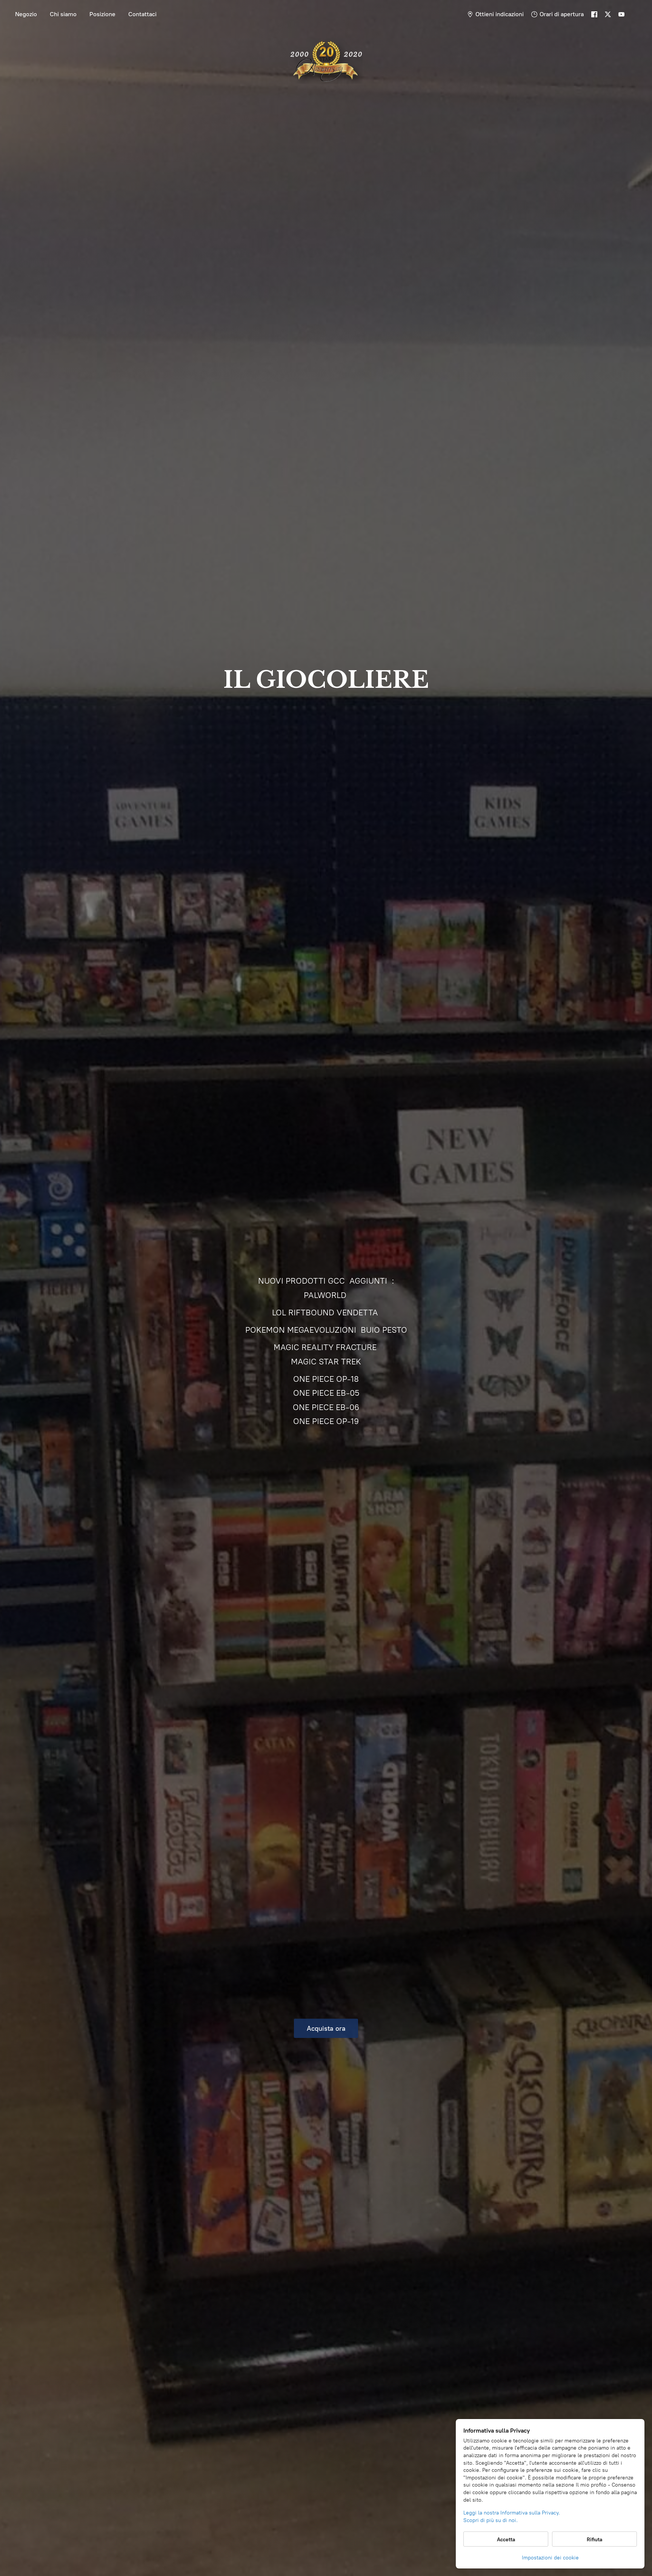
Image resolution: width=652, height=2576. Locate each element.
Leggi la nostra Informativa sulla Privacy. (512, 2513)
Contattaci (142, 14)
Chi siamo (63, 14)
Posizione (102, 14)
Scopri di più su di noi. (491, 2520)
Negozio (26, 14)
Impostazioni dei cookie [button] (550, 2558)
